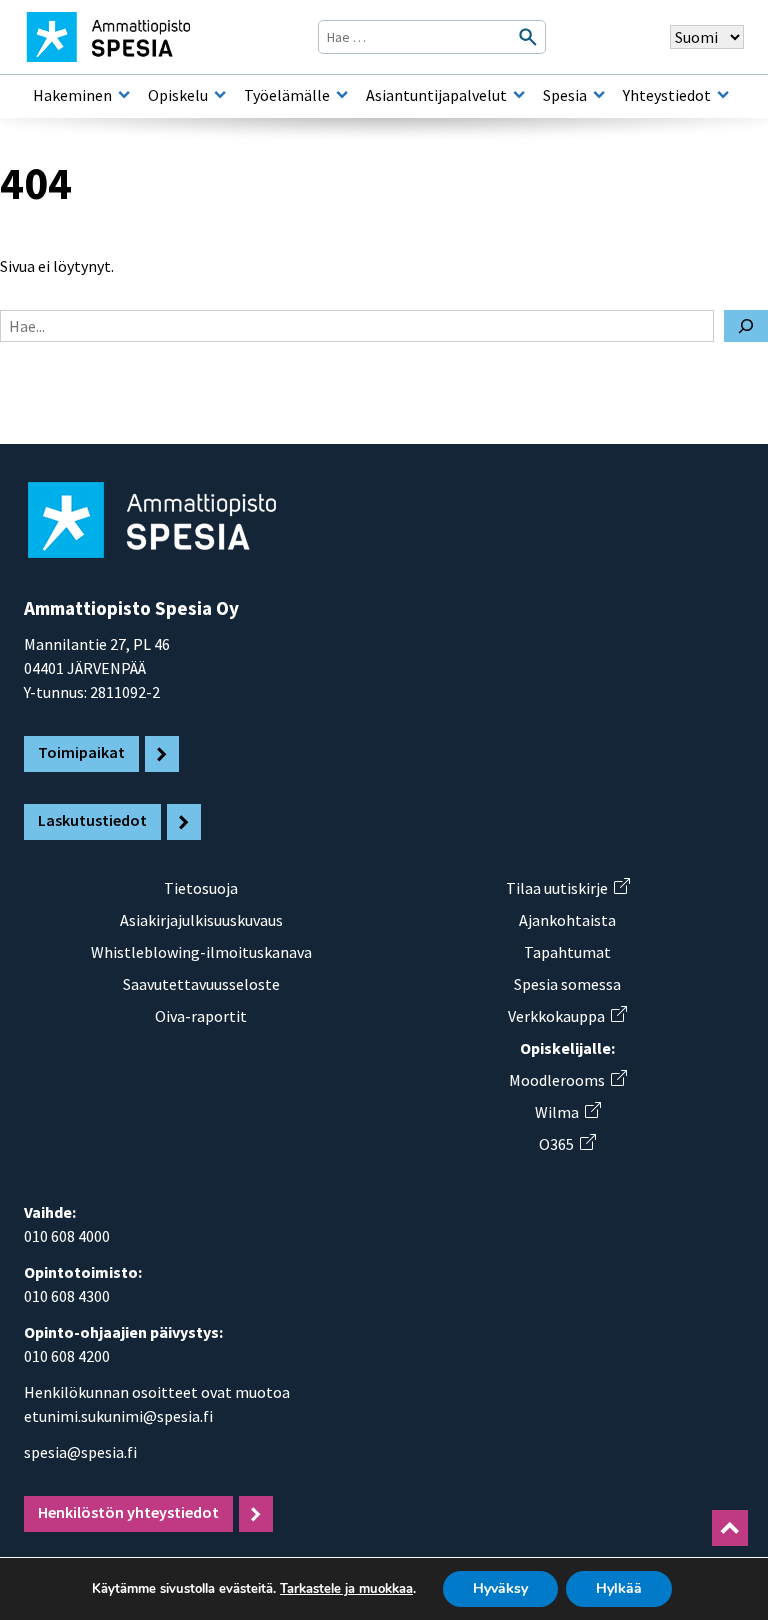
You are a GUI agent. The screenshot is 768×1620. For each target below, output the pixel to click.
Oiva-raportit (201, 1016)
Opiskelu (178, 95)
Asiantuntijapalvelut (436, 95)
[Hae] (746, 326)
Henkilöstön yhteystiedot (128, 1512)
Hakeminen (72, 95)
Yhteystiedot (667, 95)
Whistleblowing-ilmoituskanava (201, 952)
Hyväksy (500, 1588)
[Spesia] (599, 95)
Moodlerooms (567, 1080)
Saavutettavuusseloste (201, 984)
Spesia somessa (567, 984)
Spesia (565, 95)
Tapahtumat (567, 952)
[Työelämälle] (342, 95)
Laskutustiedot (92, 820)
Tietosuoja (201, 888)
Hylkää (619, 1588)
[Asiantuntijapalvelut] (519, 95)
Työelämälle (287, 95)
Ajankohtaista (567, 920)
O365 (567, 1144)
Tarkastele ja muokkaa (346, 1589)
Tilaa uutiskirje (567, 888)
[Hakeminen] (124, 95)
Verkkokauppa (567, 1016)
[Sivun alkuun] (730, 1528)
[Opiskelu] (220, 95)
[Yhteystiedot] (723, 95)
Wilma (567, 1112)
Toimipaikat (81, 752)
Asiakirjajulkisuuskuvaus (201, 920)
